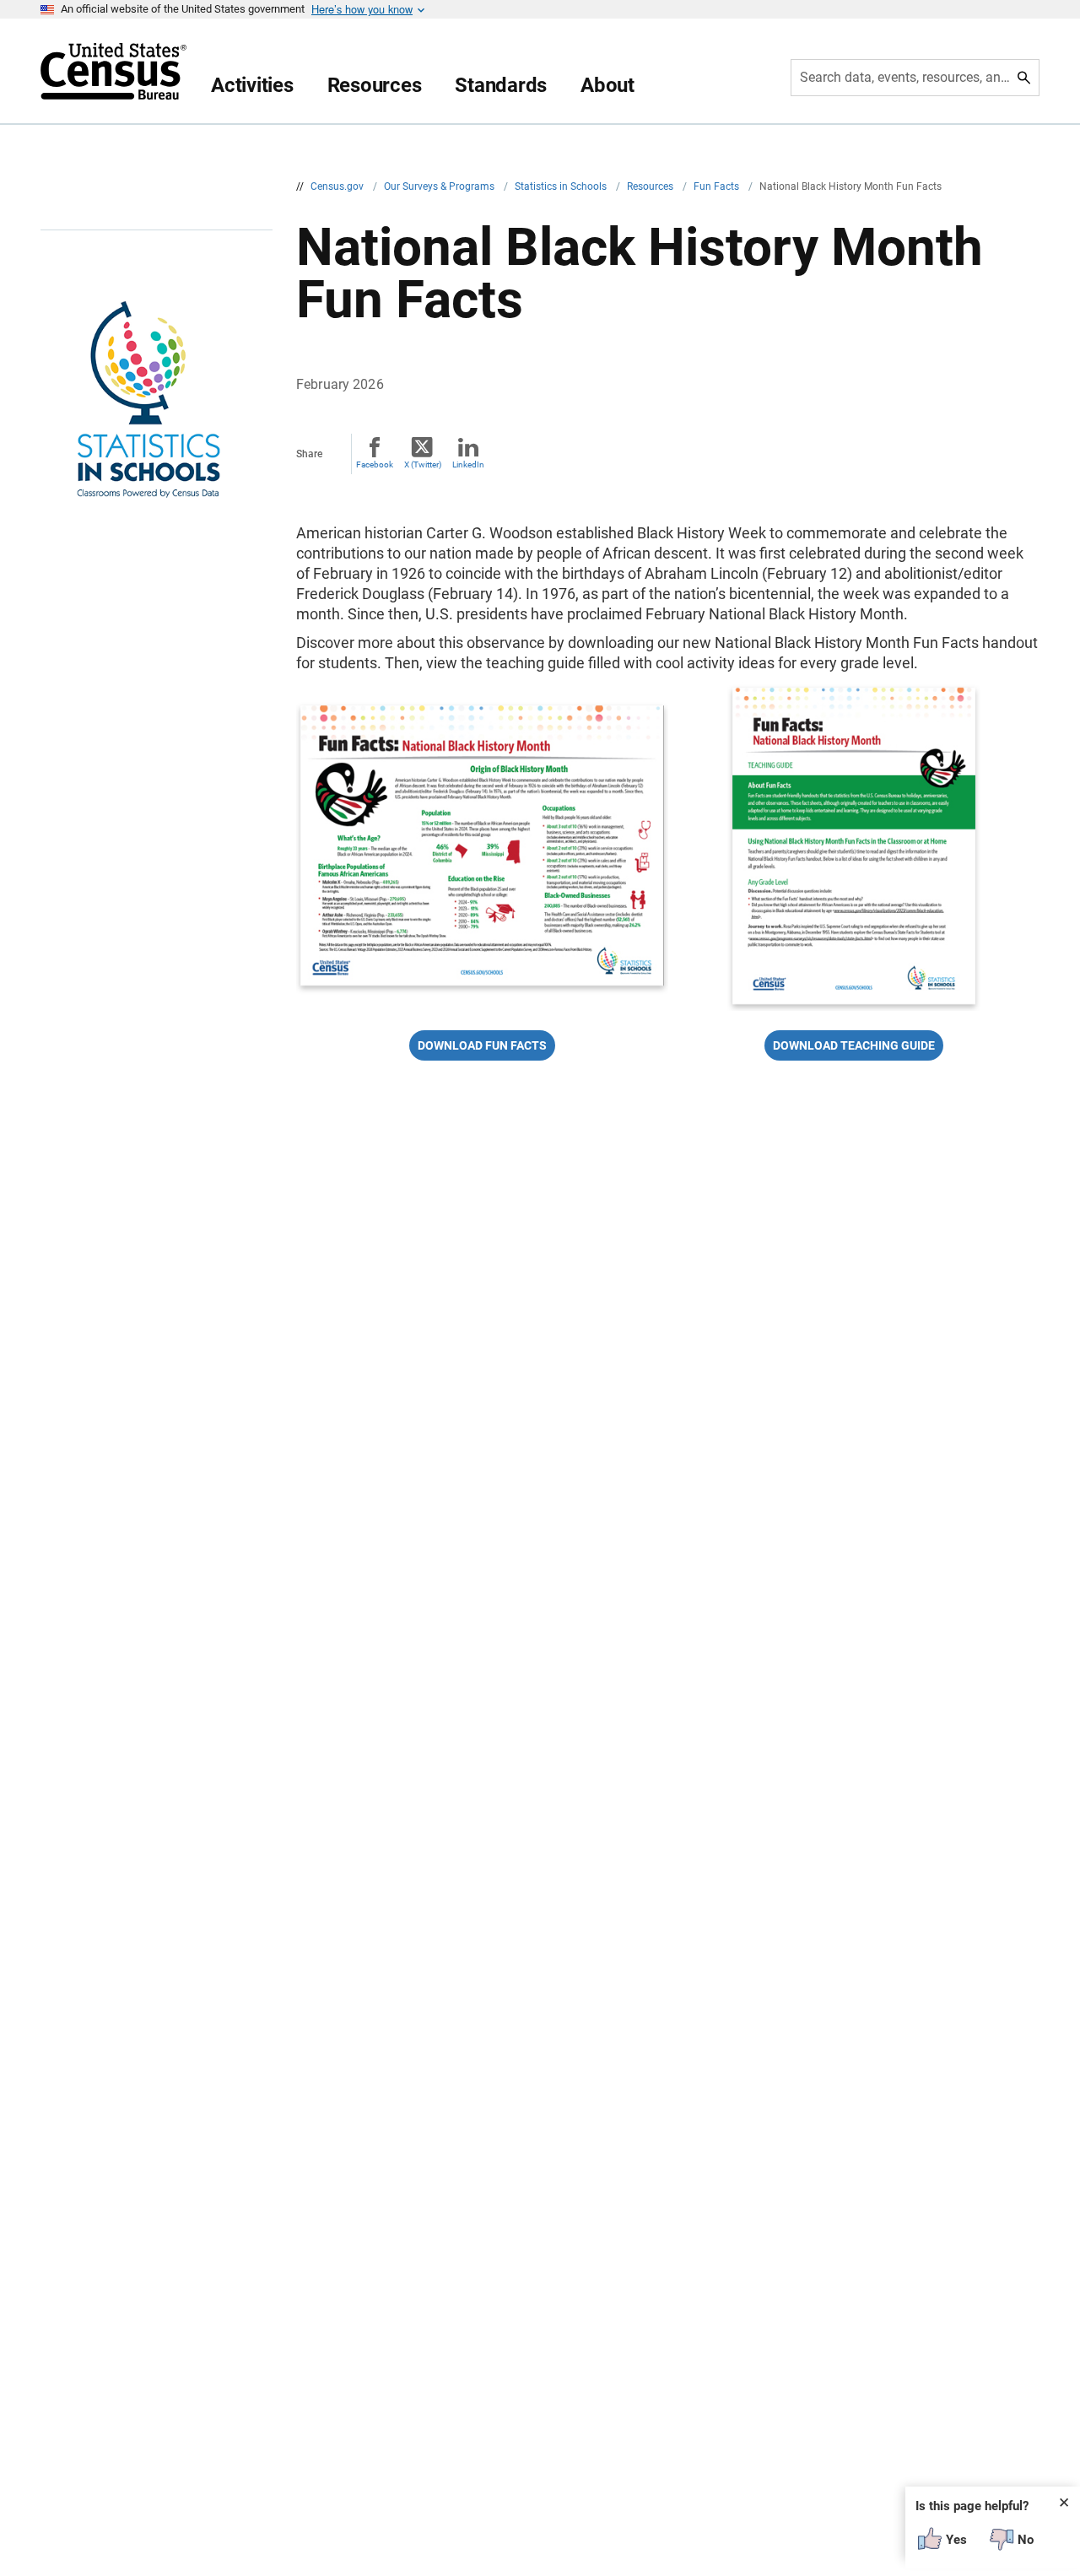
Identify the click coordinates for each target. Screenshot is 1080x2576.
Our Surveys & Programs (440, 186)
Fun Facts (718, 186)
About (607, 85)
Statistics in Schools (562, 186)
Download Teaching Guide (854, 1045)
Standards (501, 85)
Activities (252, 85)
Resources (375, 85)
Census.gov (338, 186)
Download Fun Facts (482, 1045)
